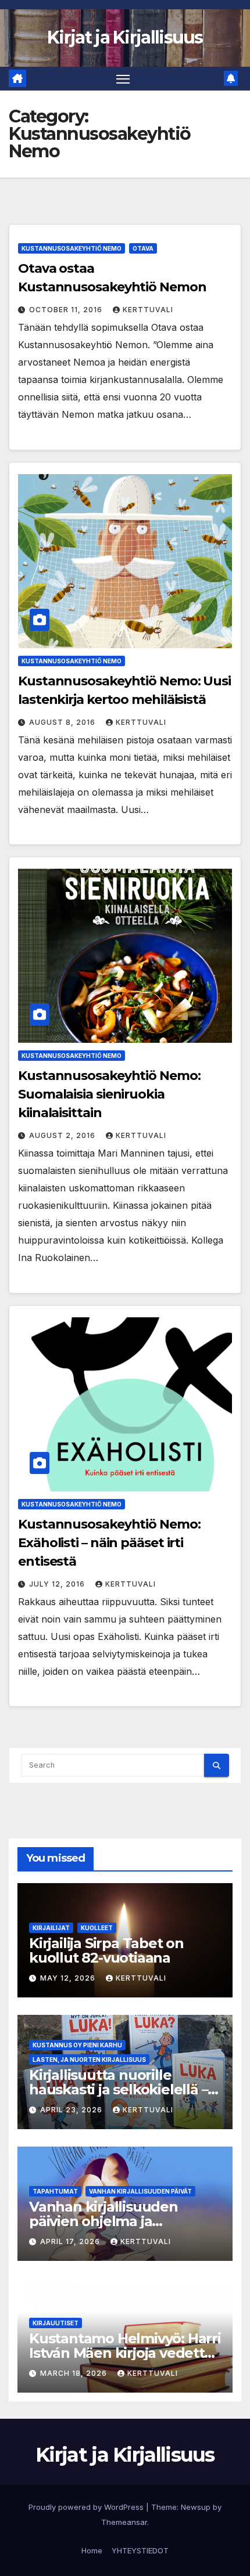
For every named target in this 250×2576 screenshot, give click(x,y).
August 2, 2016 (63, 1135)
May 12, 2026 (69, 1978)
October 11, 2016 (67, 310)
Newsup (196, 2507)
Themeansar (124, 2522)
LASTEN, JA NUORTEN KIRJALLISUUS (89, 2060)
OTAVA (143, 248)
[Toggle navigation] (123, 79)
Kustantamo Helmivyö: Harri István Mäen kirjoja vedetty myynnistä (125, 2353)
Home (92, 2550)
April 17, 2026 (71, 2241)
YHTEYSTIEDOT (140, 2550)
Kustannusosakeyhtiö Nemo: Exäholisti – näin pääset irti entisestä (109, 1543)
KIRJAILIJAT (51, 1928)
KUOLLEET (97, 1928)
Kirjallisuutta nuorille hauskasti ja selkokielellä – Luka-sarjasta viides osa (118, 2089)
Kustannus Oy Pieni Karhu (77, 2045)
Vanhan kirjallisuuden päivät (140, 2191)
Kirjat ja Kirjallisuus (125, 37)
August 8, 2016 (63, 722)
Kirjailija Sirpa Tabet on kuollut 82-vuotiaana (106, 1950)
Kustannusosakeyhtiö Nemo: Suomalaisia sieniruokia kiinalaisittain (109, 1094)
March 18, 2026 (75, 2373)
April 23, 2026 (72, 2110)
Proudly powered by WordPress (87, 2507)
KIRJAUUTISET (56, 2323)
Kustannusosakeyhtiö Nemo (72, 248)
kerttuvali (148, 310)
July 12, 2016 (58, 1584)
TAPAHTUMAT (55, 2191)
